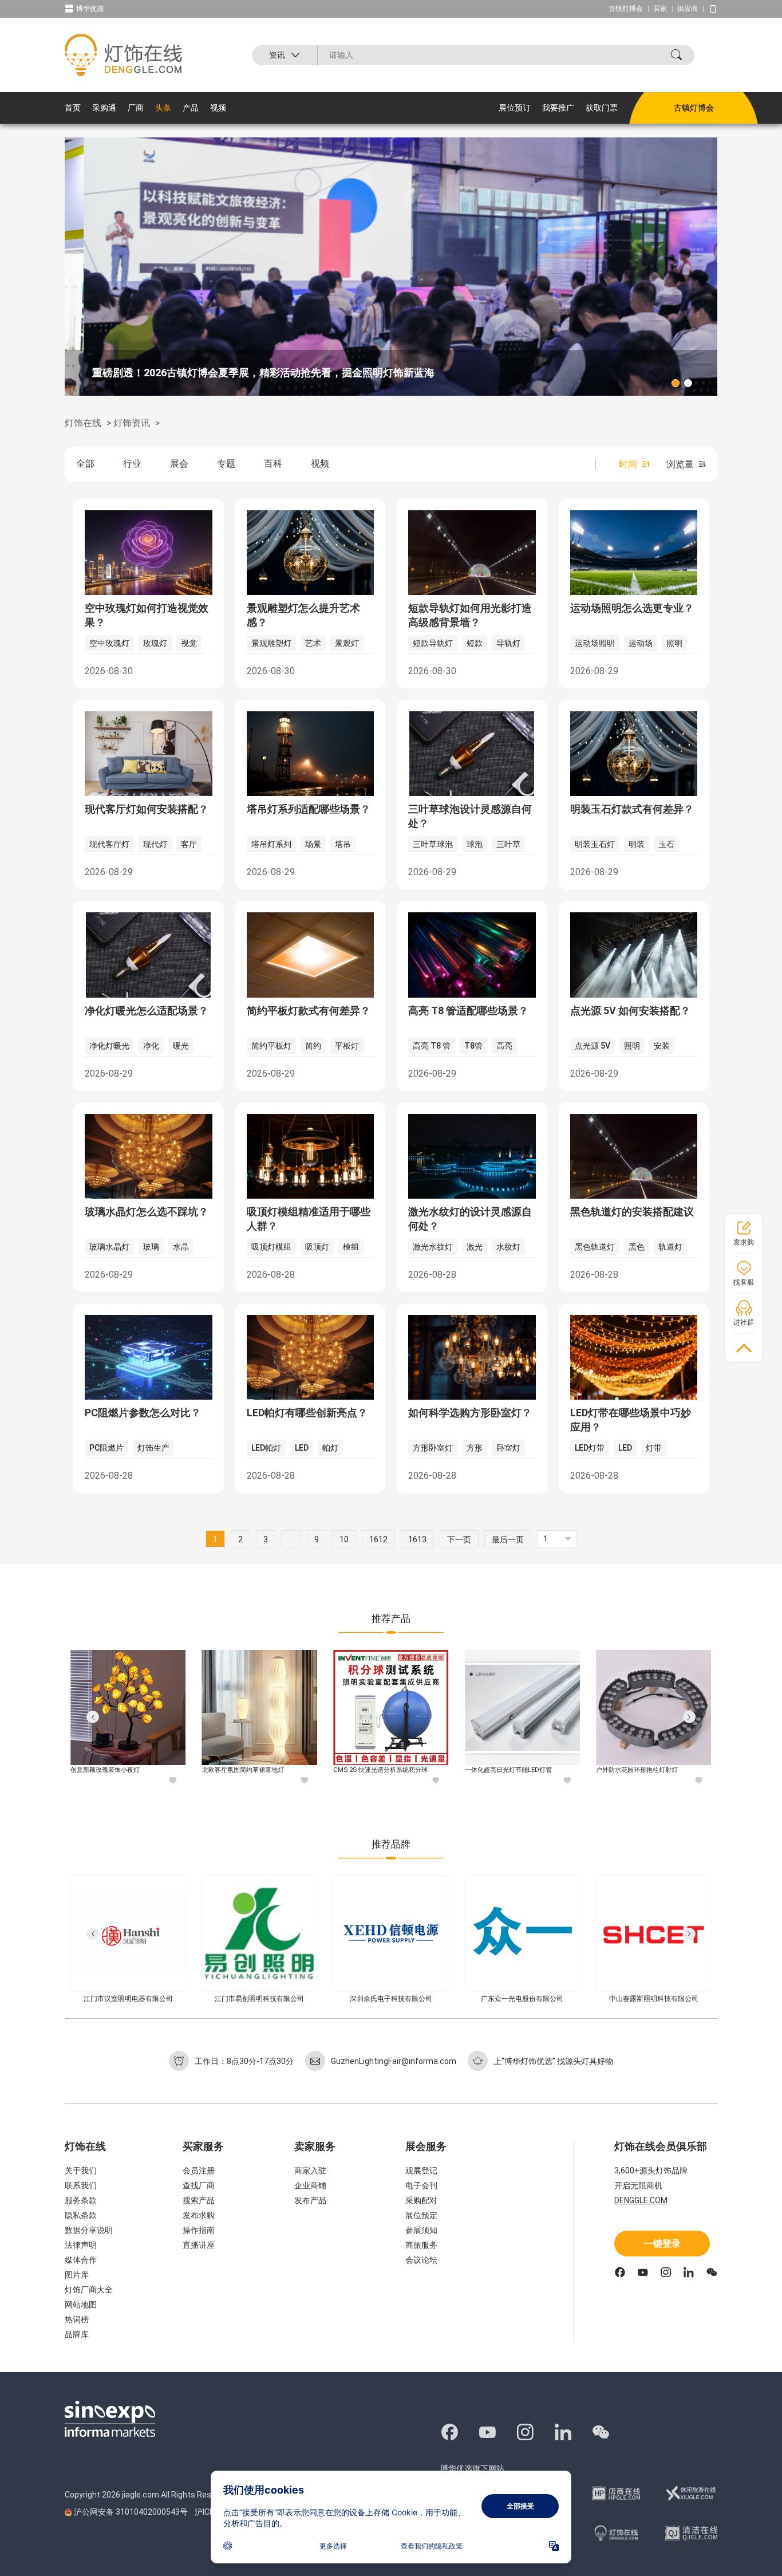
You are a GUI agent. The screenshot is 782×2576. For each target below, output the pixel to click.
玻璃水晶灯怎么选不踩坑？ (147, 1212)
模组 (351, 1247)
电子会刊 (421, 2185)
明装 (637, 844)
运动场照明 (595, 643)
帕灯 (330, 1448)
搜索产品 (199, 2200)
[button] (676, 383)
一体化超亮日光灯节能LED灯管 (379, 1770)
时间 (628, 464)
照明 (674, 643)
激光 (475, 1247)
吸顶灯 (317, 1247)
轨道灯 (670, 1247)
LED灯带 (590, 1448)
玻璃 (151, 1247)
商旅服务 (421, 2245)
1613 (417, 1539)
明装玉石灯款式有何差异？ (632, 809)
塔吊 (343, 844)
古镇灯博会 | (631, 9)
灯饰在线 (83, 423)
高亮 (504, 1046)
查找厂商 (199, 2185)
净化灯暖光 (109, 1046)
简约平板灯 (271, 1046)
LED (302, 1448)
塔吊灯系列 (271, 844)
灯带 (654, 1448)
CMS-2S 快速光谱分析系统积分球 (251, 1770)
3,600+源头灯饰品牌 (651, 2171)
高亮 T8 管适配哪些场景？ (468, 1011)
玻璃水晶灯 (109, 1247)
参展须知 (421, 2230)
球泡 (475, 844)
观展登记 (421, 2171)
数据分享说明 (89, 2230)
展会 (179, 464)
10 (344, 1539)
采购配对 (421, 2200)
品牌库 (77, 2334)
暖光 (181, 1046)
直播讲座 (199, 2245)
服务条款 (81, 2200)
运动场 (641, 643)
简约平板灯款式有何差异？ (309, 1011)
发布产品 (310, 2200)
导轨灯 (508, 643)
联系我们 (81, 2185)
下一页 (459, 1539)
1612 (378, 1539)
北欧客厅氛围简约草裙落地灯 (114, 1770)
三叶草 (508, 844)
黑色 (637, 1247)
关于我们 (81, 2171)
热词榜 (77, 2319)
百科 (273, 464)
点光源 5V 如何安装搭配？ (630, 1011)
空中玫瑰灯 (109, 643)
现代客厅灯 (109, 844)
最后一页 (508, 1539)
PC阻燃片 (106, 1448)
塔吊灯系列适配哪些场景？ (309, 809)
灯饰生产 (153, 1448)
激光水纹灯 (433, 1247)
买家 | (665, 9)
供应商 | (693, 9)
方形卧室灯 (433, 1448)
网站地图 (81, 2305)
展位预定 (421, 2215)
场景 (313, 844)
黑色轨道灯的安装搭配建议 (632, 1212)
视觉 (189, 643)
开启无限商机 (638, 2185)
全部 (85, 464)
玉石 (666, 844)
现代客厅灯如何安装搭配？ (147, 809)
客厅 (189, 844)
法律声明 (81, 2245)
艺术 (313, 643)
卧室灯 (508, 1448)
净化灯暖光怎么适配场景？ (147, 1011)
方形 (475, 1448)
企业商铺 (310, 2185)
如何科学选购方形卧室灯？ (470, 1413)
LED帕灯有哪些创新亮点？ (307, 1413)
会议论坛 (421, 2260)
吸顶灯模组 (271, 1247)
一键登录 (662, 2244)
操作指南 (199, 2230)
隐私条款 (81, 2215)
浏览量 (680, 464)
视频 (320, 464)
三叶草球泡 (433, 844)
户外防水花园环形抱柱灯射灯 (508, 1770)
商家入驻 (310, 2171)
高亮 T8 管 (432, 1046)
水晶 (181, 1247)
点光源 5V (593, 1046)
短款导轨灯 (433, 643)
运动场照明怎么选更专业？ (632, 608)
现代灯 (155, 844)
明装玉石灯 (595, 844)
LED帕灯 (266, 1448)
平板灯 (347, 1046)
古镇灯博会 (694, 108)
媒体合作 (81, 2260)
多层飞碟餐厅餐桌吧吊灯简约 (639, 1770)
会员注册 (199, 2171)
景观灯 (347, 643)
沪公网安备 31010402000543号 (131, 2512)
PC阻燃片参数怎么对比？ (143, 1413)
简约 (313, 1046)
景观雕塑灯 (271, 643)
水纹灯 (508, 1247)
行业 (132, 464)
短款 (475, 643)
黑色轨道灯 (595, 1247)
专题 (226, 464)
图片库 (77, 2275)
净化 (151, 1046)
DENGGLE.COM (641, 2200)
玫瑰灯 (155, 643)
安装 (662, 1046)
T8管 (473, 1046)
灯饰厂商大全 (89, 2290)
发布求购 (199, 2215)
